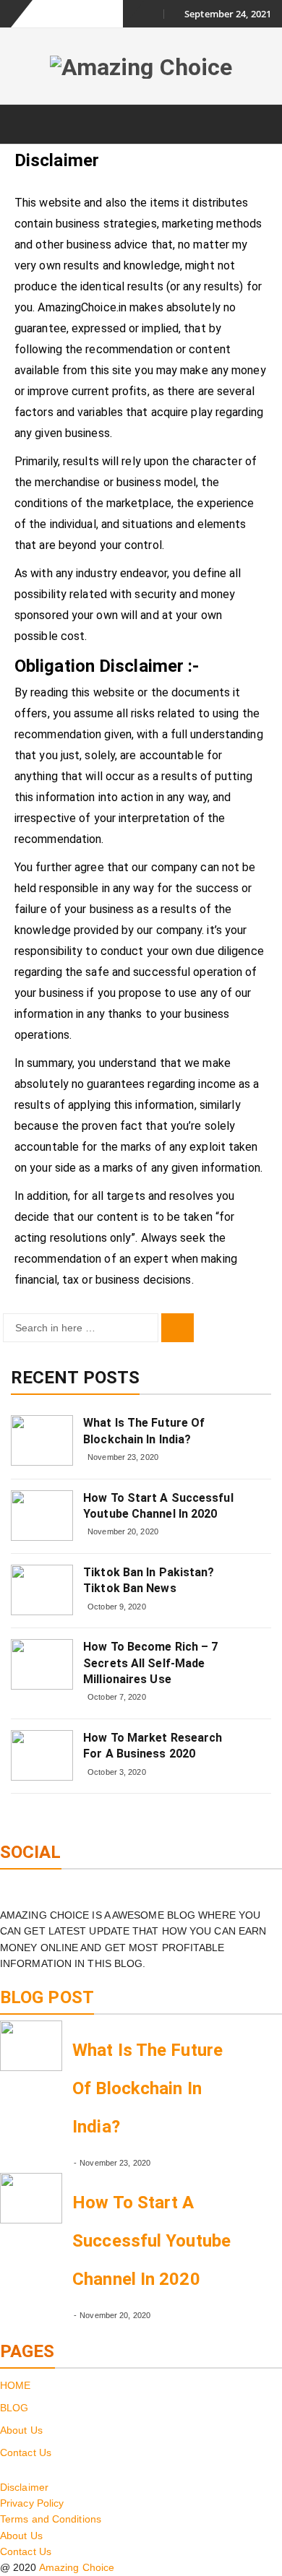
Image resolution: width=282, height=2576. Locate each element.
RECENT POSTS (75, 1378)
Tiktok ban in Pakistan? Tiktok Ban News (149, 1580)
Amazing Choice (77, 2567)
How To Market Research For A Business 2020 (153, 1746)
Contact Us (26, 2452)
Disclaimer (24, 2487)
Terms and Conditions (51, 2519)
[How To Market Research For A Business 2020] (42, 1755)
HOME (15, 2385)
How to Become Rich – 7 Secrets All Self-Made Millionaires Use (150, 1663)
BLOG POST (47, 1997)
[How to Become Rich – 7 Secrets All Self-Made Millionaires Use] (42, 1664)
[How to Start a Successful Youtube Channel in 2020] (42, 1516)
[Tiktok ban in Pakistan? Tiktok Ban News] (42, 1590)
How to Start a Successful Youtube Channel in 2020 (158, 1506)
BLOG (14, 2408)
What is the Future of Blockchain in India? (144, 1431)
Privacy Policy (32, 2503)
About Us (21, 2430)
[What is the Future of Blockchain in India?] (42, 1440)
